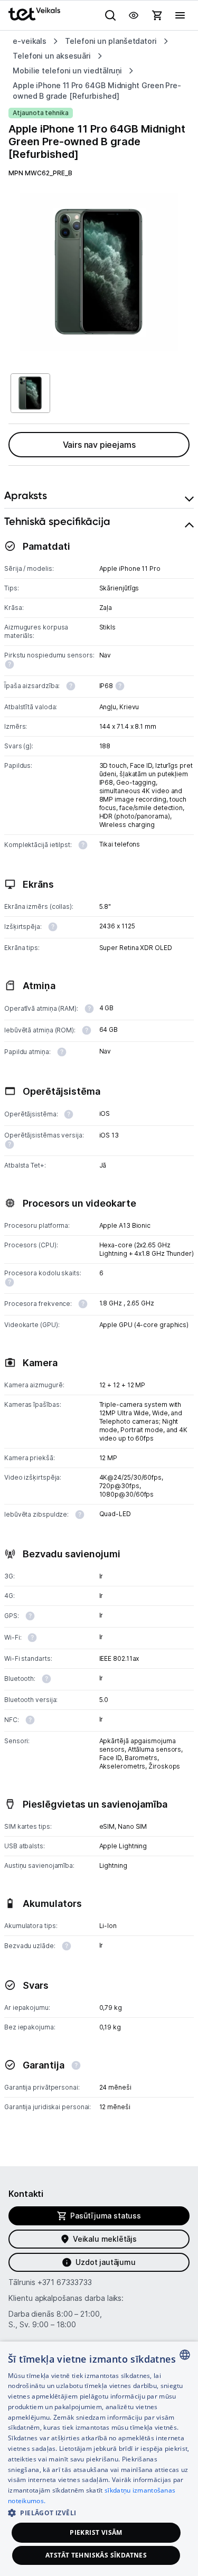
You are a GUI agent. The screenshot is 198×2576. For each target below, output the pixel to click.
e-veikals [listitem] (30, 41)
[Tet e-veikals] (34, 14)
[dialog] (99, 2459)
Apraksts (26, 495)
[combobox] (185, 2355)
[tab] (99, 496)
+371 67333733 (65, 2282)
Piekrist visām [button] (96, 2532)
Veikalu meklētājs (105, 2239)
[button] (99, 2512)
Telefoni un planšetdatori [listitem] (111, 41)
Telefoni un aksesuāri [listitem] (52, 56)
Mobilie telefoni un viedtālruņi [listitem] (67, 70)
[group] (99, 272)
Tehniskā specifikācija (57, 521)
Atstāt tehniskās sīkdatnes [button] (96, 2555)
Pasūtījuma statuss (106, 2216)
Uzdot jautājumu (105, 2262)
